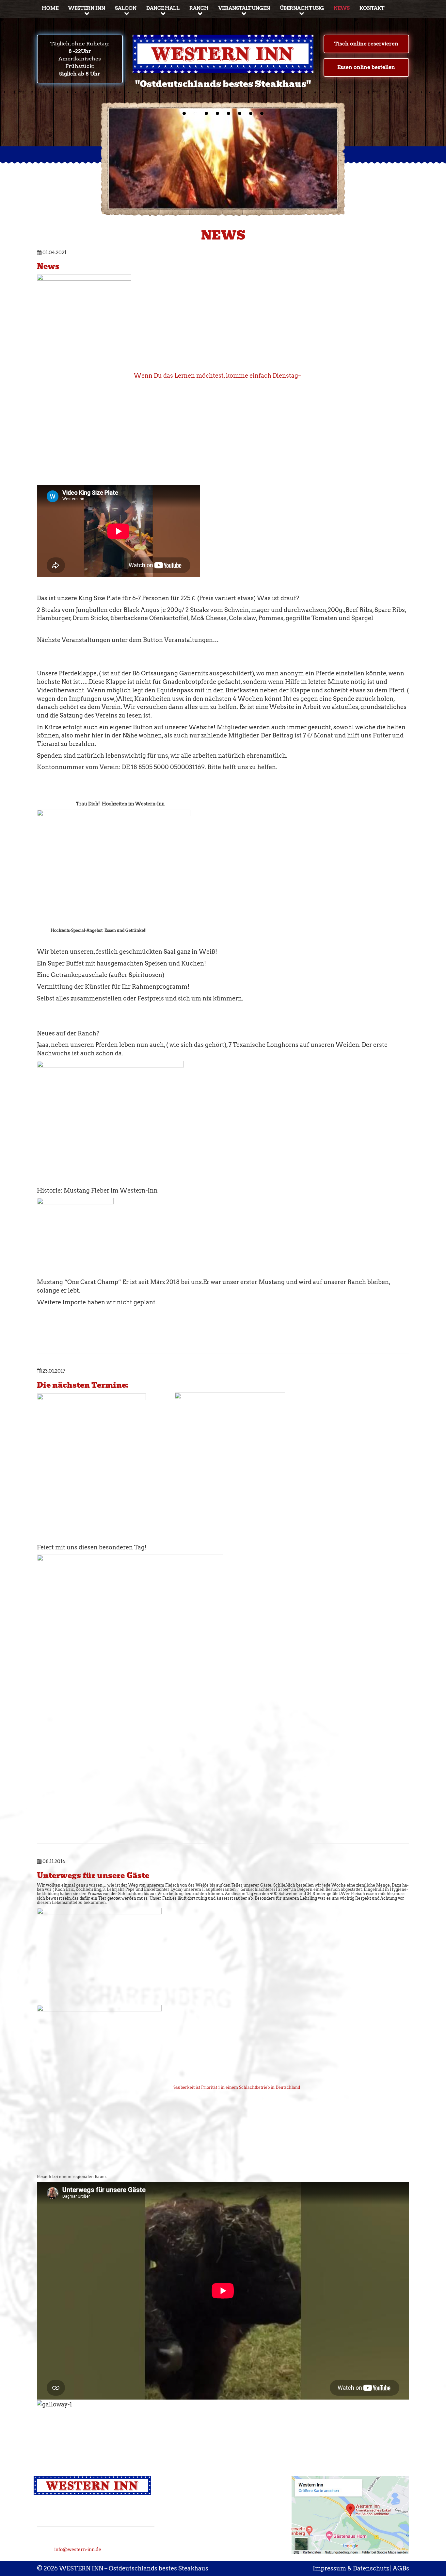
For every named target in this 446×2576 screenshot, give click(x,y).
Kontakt (372, 8)
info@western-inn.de (78, 2550)
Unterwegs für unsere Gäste (93, 1876)
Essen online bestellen (366, 67)
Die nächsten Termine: (83, 1385)
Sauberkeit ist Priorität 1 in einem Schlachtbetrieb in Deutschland (231, 2087)
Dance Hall (163, 8)
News (342, 8)
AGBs (401, 2568)
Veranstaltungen (244, 8)
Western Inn (87, 8)
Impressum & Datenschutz (351, 2568)
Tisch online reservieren (366, 44)
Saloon (126, 8)
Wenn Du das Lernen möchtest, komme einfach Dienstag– (216, 376)
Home (50, 8)
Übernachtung (302, 8)
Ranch (199, 8)
